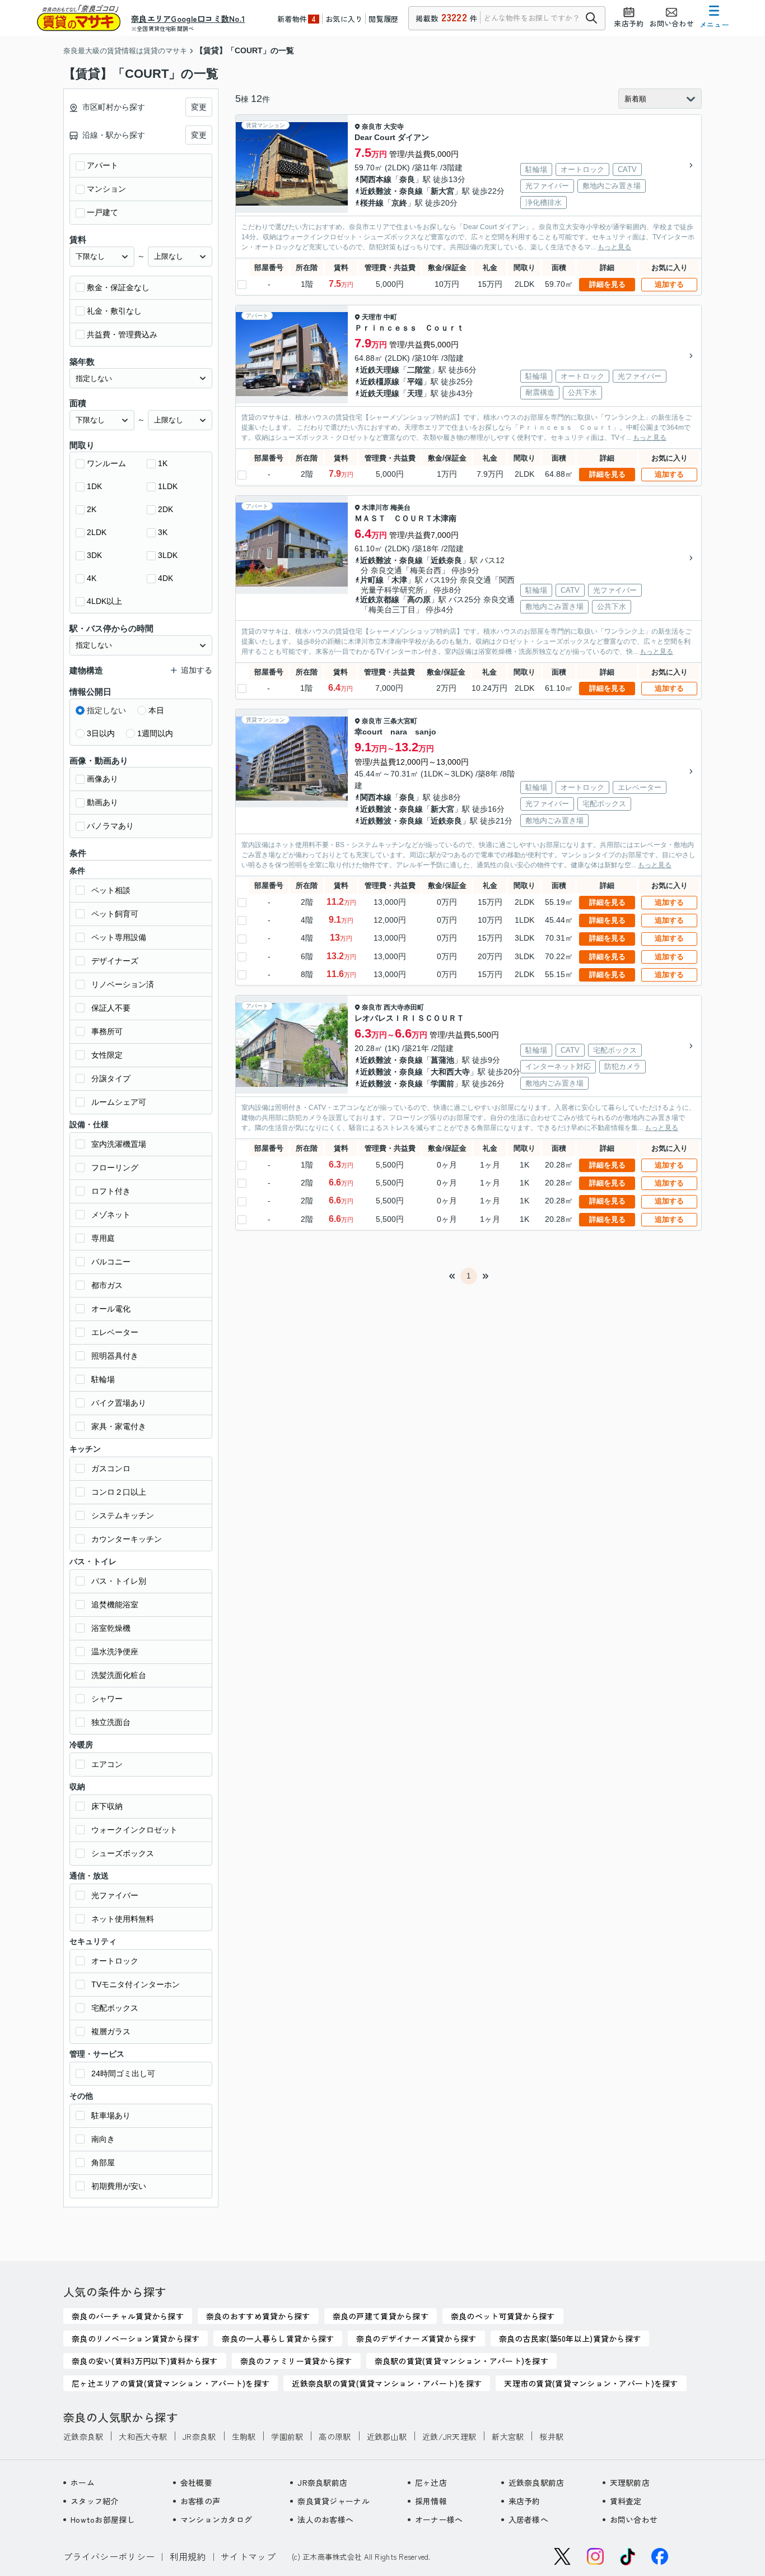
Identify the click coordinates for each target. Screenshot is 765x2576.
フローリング (115, 1168)
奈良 (407, 179)
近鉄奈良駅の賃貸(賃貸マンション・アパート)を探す (387, 2383)
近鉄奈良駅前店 (537, 2482)
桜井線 (372, 203)
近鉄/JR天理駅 (449, 2436)
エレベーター (115, 1332)
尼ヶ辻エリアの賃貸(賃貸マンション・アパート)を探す (171, 2383)
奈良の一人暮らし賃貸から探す (278, 2338)
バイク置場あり (119, 1403)
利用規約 (188, 2556)
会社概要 (196, 2482)
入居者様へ (528, 2519)
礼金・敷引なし (114, 311)
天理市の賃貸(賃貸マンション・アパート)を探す (591, 2383)
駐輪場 (103, 1379)
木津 (399, 580)
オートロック (115, 1961)
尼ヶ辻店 (431, 2482)
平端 (415, 382)
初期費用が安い (119, 2186)
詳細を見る (607, 284)
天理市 (372, 317)
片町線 (372, 580)
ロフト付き (111, 1191)
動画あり (102, 802)
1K (163, 463)
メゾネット (111, 1215)
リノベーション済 (123, 984)
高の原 (419, 599)
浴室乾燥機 (111, 1628)
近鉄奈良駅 (83, 2436)
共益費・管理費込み (122, 334)
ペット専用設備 (119, 937)
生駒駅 (244, 2436)
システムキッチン (123, 1515)
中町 (390, 317)
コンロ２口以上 (119, 1492)
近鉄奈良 (446, 560)
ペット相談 (111, 890)
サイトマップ (248, 2556)
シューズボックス (123, 1853)
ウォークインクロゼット (134, 1830)
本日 (156, 710)
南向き (103, 2139)
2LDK (97, 532)
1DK (94, 486)
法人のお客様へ (325, 2519)
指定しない (106, 710)
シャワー (107, 1699)
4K (92, 578)
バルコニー (111, 1262)
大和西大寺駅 (143, 2436)
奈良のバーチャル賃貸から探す (128, 2316)
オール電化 (111, 1309)
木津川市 (375, 508)
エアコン (107, 1764)
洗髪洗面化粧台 (119, 1675)
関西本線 (376, 179)
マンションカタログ (216, 2519)
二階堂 (419, 370)
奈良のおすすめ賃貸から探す (258, 2316)
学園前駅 (287, 2436)
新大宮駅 (508, 2436)
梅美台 (400, 508)
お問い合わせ (634, 2519)
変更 (199, 107)
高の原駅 (335, 2436)
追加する (669, 284)
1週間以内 (155, 733)
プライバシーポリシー (109, 2556)
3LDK (168, 555)
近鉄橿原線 (380, 382)
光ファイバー (115, 1895)
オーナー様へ (439, 2519)
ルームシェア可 (119, 1102)
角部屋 (103, 2163)
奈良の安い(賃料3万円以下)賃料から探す (145, 2361)
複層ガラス (111, 2031)
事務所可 (107, 1031)
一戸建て (102, 212)
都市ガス (107, 1285)
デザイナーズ (115, 961)
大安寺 (394, 127)
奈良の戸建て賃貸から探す (381, 2316)
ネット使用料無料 (123, 1919)
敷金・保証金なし (118, 287)
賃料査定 (626, 2501)
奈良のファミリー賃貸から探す (296, 2361)
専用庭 (103, 1238)
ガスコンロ (111, 1468)
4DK (165, 578)
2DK (165, 509)
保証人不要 (111, 1008)
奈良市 (372, 127)
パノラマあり (110, 826)
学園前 (442, 1084)
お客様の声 (200, 2501)
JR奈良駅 (199, 2436)
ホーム (83, 2482)
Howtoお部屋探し (103, 2519)
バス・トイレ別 (119, 1581)
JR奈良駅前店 (322, 2482)
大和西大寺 (450, 1072)
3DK (94, 555)
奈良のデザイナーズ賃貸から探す (416, 2338)
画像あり (102, 779)
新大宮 (442, 191)
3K (163, 532)
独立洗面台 (111, 1722)
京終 (399, 203)
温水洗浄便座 (115, 1652)
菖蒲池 (442, 1060)
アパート (102, 165)
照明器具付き (115, 1356)
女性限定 (107, 1055)
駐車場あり (111, 2115)
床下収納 (107, 1806)
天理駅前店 (630, 2482)
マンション (106, 189)
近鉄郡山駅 (387, 2436)
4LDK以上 (104, 601)
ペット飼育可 (115, 914)
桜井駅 (551, 2436)
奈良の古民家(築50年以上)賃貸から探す (570, 2338)
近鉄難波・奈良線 (391, 191)
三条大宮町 (400, 721)
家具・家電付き (119, 1426)
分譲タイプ (111, 1078)
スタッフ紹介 (95, 2501)
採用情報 (431, 2501)
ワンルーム (106, 463)
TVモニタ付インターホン (136, 1984)
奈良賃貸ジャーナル (333, 2501)
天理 (415, 393)
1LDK (168, 486)
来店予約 (524, 2501)
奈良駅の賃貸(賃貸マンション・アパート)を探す (461, 2361)
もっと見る (614, 247)
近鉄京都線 (380, 599)
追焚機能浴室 (115, 1605)
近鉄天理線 (380, 370)
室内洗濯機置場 (119, 1144)
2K (92, 509)
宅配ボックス (115, 2008)
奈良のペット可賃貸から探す (503, 2316)
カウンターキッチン (127, 1539)
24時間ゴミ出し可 (123, 2073)
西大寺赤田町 (404, 1007)
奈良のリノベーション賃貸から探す (136, 2338)
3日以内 (101, 733)
